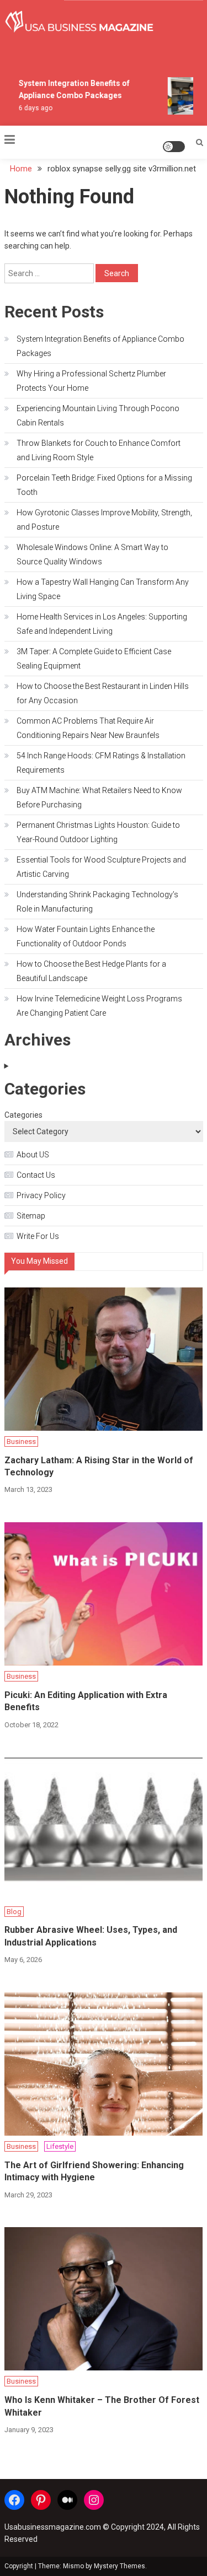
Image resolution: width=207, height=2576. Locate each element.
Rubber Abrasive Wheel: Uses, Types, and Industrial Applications (91, 1936)
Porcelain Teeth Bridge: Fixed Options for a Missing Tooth (104, 485)
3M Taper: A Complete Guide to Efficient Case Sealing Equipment (94, 659)
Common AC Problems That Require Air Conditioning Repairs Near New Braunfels (88, 728)
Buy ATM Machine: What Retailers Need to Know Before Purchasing (99, 797)
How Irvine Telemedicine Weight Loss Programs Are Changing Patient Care (99, 1006)
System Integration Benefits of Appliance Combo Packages (100, 346)
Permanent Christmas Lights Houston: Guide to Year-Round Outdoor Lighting (98, 832)
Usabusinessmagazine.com (53, 2527)
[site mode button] (174, 147)
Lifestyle (60, 2146)
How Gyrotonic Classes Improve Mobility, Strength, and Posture (104, 520)
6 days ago (32, 108)
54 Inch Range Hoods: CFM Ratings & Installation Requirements (101, 763)
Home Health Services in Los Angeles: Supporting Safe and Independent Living (102, 624)
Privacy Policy (41, 1195)
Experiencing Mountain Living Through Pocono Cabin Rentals (98, 416)
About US (33, 1155)
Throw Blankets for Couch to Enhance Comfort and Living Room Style (99, 450)
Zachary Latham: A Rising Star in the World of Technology (99, 1466)
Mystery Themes (120, 2566)
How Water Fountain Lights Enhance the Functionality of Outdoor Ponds (86, 936)
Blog (14, 1912)
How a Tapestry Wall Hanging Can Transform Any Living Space (103, 589)
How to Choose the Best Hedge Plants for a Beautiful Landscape (91, 971)
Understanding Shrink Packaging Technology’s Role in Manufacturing (97, 902)
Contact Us (36, 1175)
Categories (23, 1115)
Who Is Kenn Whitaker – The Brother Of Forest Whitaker (102, 2406)
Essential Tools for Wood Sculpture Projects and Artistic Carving (101, 867)
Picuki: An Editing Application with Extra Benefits (86, 1701)
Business (21, 1441)
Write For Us (38, 1236)
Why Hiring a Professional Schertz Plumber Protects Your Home (91, 381)
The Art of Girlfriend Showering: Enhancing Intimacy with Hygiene (94, 2171)
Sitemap (31, 1216)
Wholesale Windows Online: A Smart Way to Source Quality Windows (92, 554)
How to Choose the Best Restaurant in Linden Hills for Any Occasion (103, 693)
